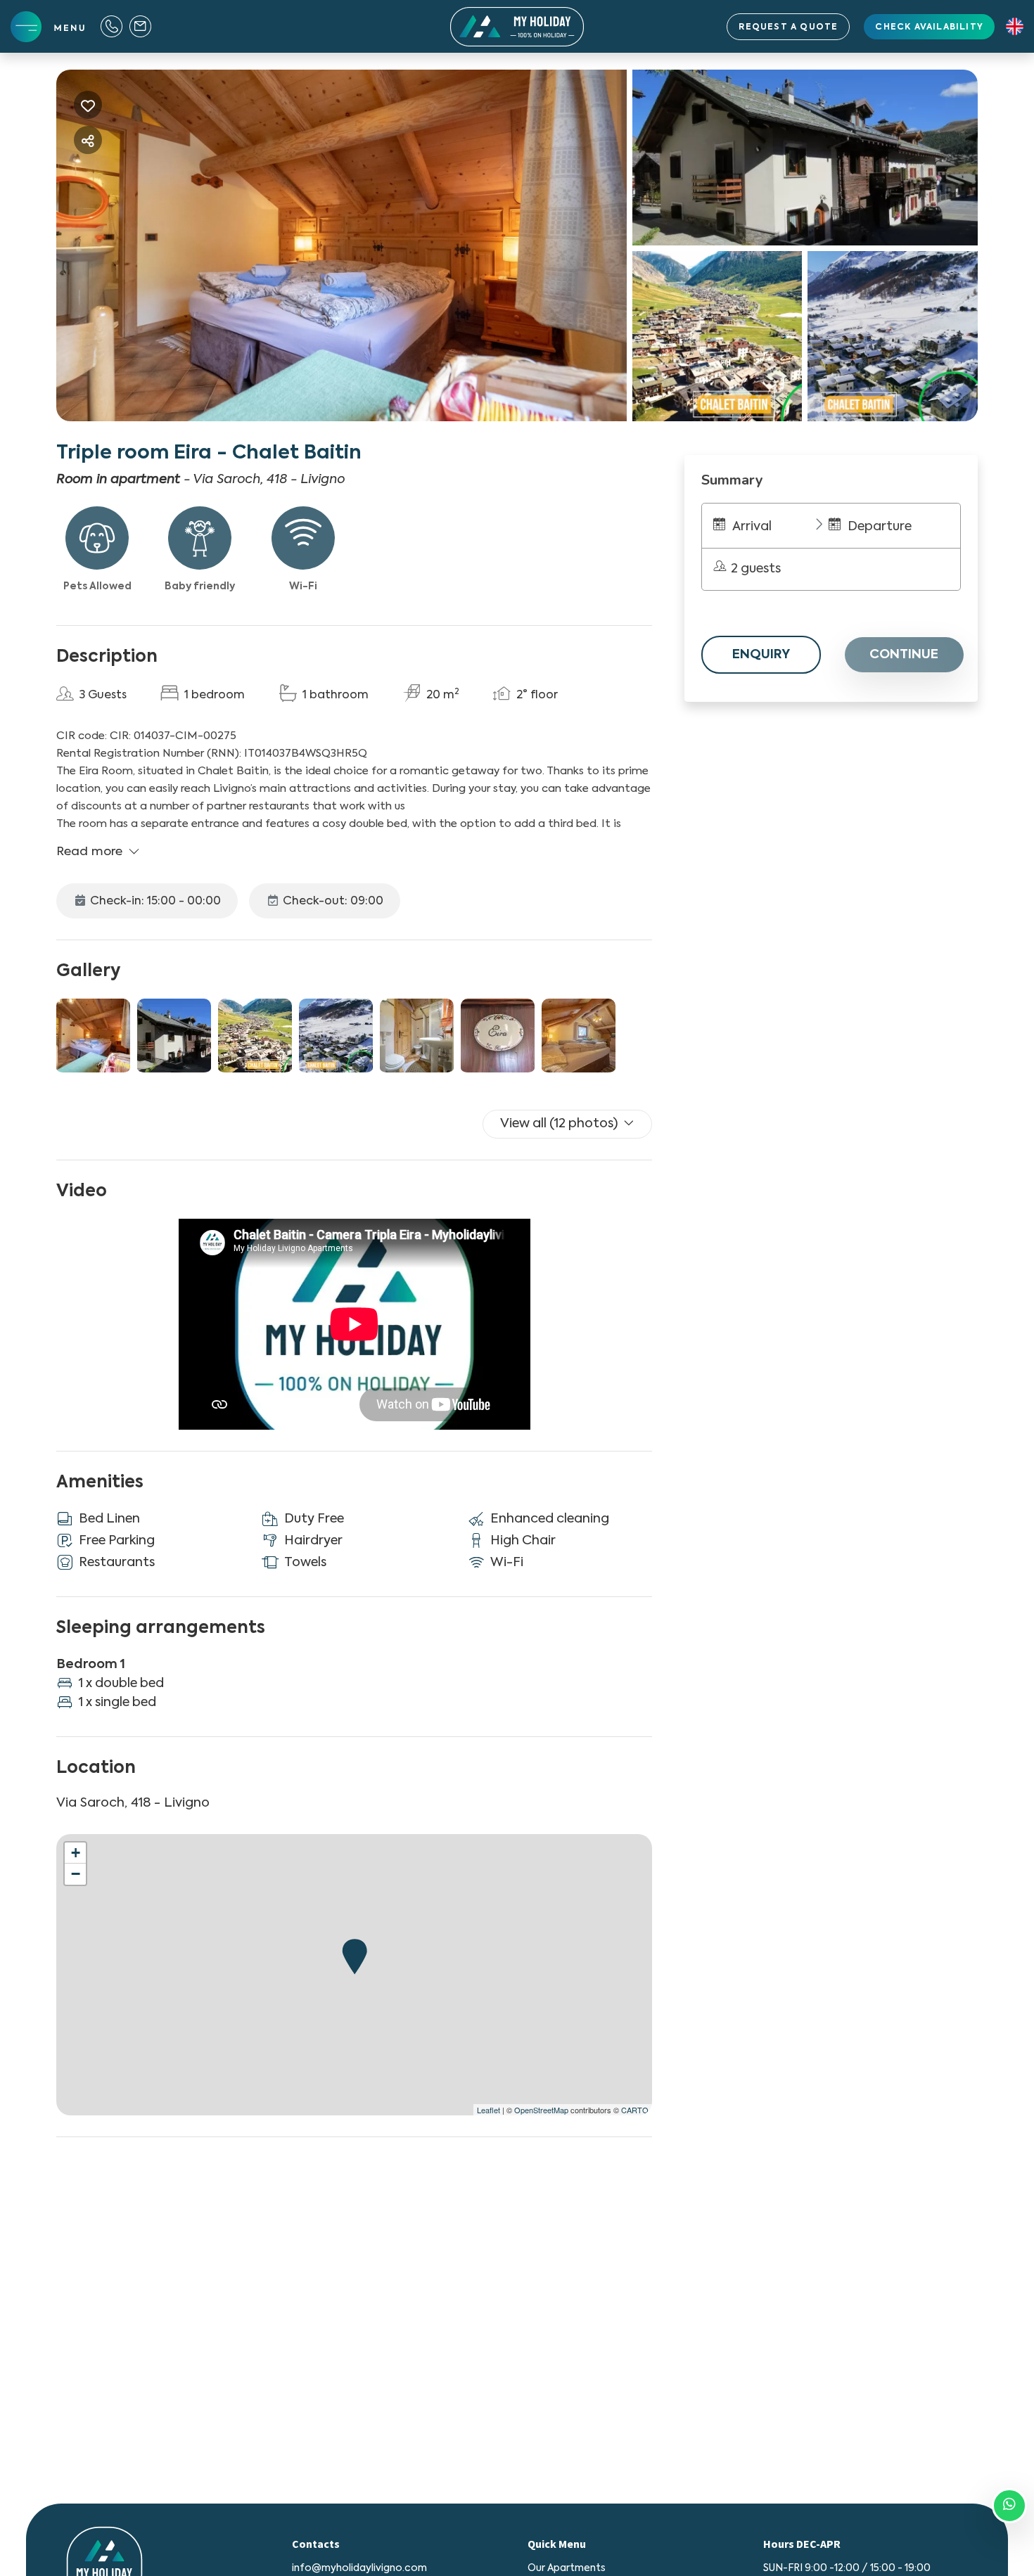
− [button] (76, 1874)
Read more (89, 852)
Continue (904, 655)
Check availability (929, 27)
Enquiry (761, 655)
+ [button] (76, 1853)
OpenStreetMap (541, 2110)
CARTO (635, 2110)
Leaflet (489, 2110)
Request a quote (788, 27)
